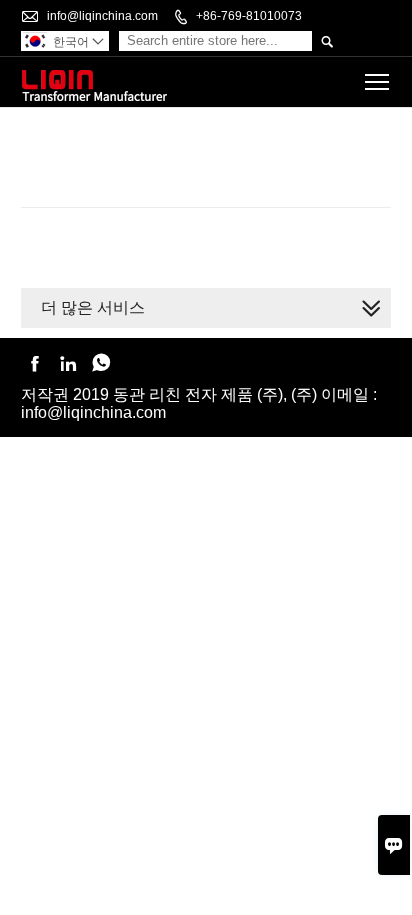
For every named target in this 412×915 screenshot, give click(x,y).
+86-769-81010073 (249, 16)
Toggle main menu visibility (377, 81)
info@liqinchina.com (102, 16)
